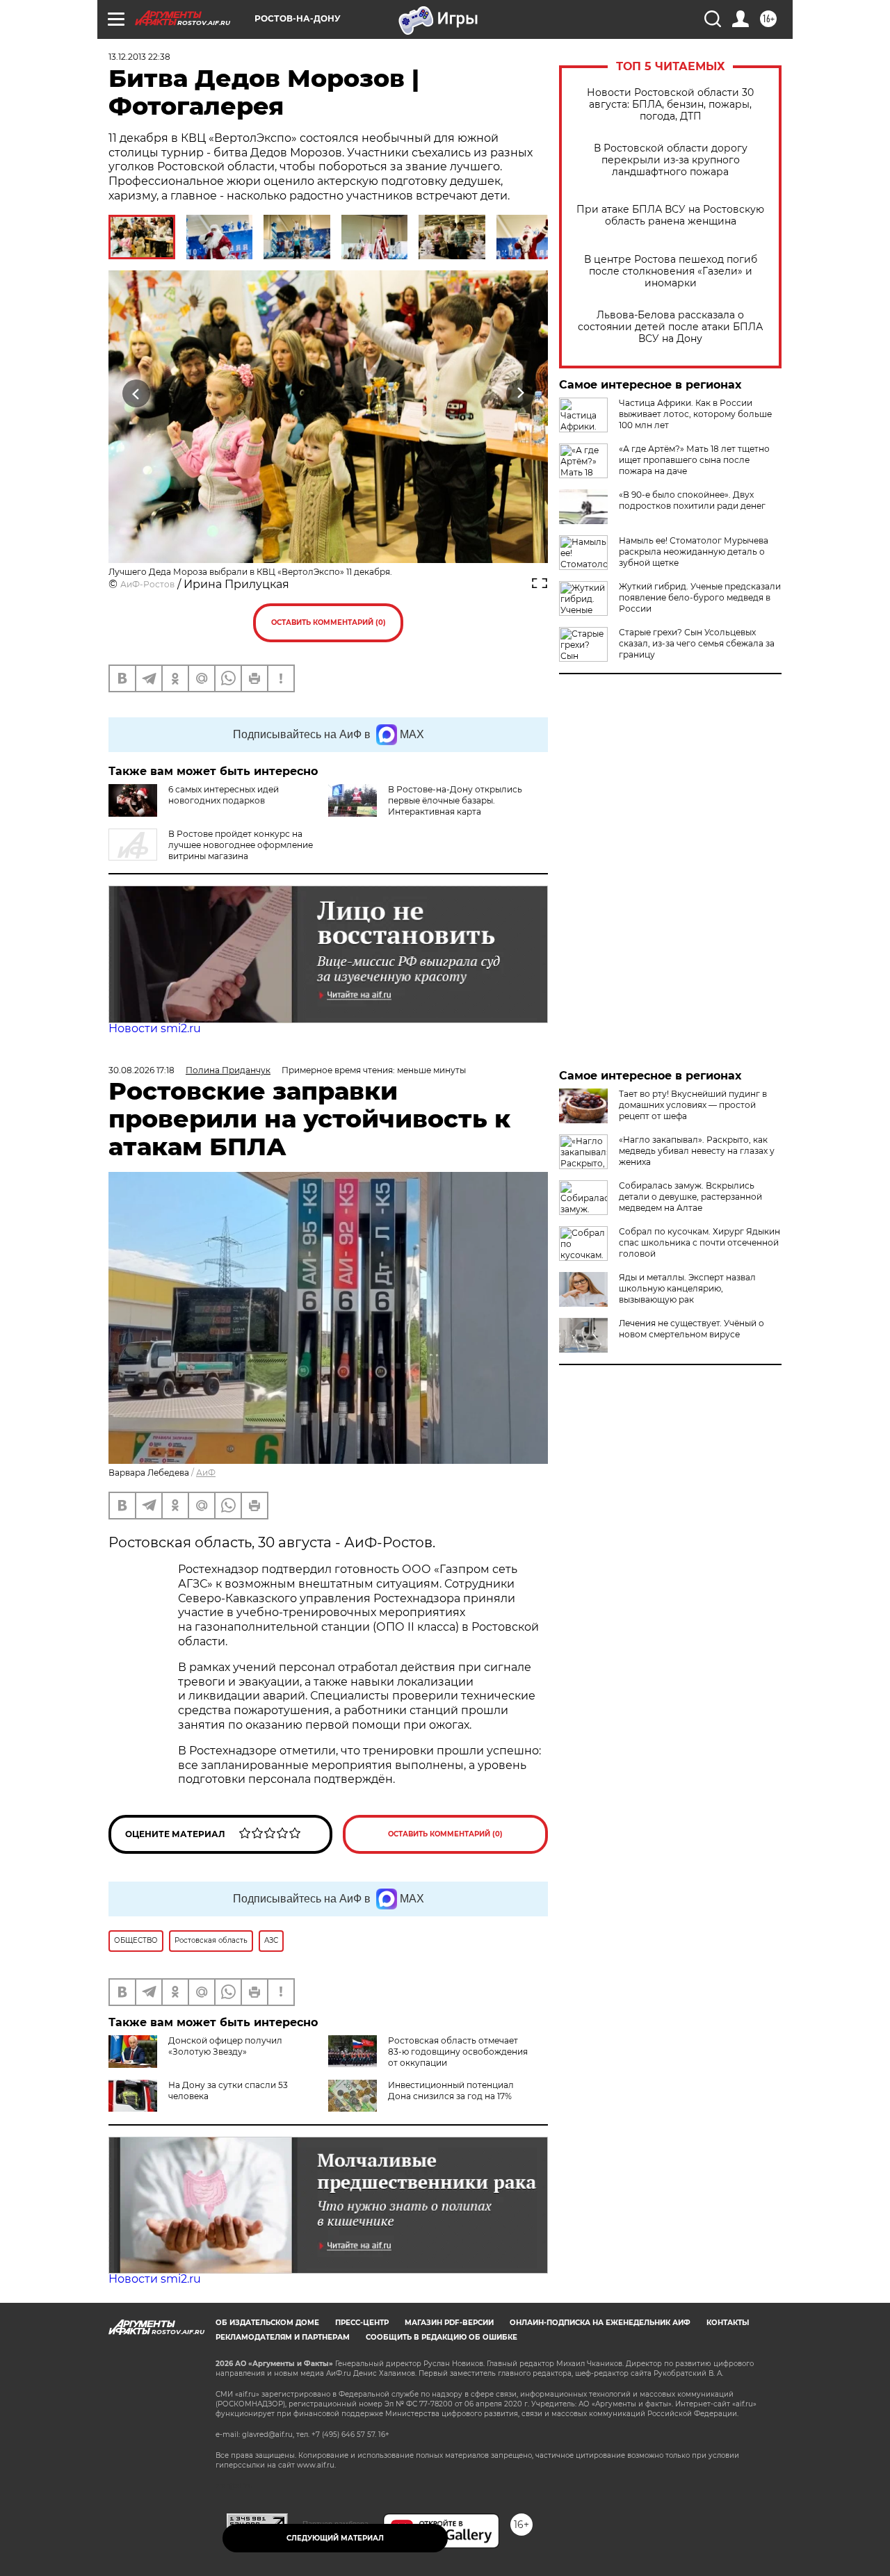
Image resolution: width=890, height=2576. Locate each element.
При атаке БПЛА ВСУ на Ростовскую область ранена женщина (670, 215)
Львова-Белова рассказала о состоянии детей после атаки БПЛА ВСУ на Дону (670, 327)
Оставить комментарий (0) (329, 622)
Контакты (728, 2323)
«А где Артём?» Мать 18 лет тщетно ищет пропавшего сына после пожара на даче (694, 460)
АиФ (206, 1473)
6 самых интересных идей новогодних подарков (224, 795)
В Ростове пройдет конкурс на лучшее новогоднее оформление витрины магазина (241, 845)
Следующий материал (335, 2538)
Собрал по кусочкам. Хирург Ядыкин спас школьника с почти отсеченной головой (699, 1242)
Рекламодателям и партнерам (283, 2337)
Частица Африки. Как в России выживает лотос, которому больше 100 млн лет (695, 414)
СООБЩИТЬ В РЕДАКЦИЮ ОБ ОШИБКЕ (442, 2337)
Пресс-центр (362, 2323)
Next (520, 393)
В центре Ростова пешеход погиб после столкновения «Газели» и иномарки (671, 271)
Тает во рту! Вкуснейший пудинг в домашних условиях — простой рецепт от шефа (693, 1105)
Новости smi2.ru (155, 1028)
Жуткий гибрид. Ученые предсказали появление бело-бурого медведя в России (700, 597)
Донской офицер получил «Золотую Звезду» (225, 2046)
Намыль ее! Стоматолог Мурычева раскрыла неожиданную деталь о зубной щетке (694, 552)
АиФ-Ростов (147, 584)
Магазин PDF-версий (449, 2323)
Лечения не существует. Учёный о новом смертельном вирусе (691, 1329)
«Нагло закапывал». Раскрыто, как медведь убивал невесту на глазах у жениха (697, 1151)
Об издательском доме (267, 2323)
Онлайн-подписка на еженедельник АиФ (600, 2323)
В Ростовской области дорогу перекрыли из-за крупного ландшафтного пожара (671, 160)
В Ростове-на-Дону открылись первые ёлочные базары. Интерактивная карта (455, 800)
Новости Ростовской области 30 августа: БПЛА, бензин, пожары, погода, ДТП (670, 105)
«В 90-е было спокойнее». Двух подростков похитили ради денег (692, 500)
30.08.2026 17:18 (141, 1070)
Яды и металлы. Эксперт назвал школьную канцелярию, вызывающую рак (687, 1288)
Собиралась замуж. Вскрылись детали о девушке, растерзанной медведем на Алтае (690, 1197)
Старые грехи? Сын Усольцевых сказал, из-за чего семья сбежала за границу (697, 643)
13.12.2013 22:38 (139, 57)
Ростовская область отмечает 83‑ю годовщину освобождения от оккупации (458, 2052)
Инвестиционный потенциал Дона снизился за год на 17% (451, 2090)
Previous (137, 393)
